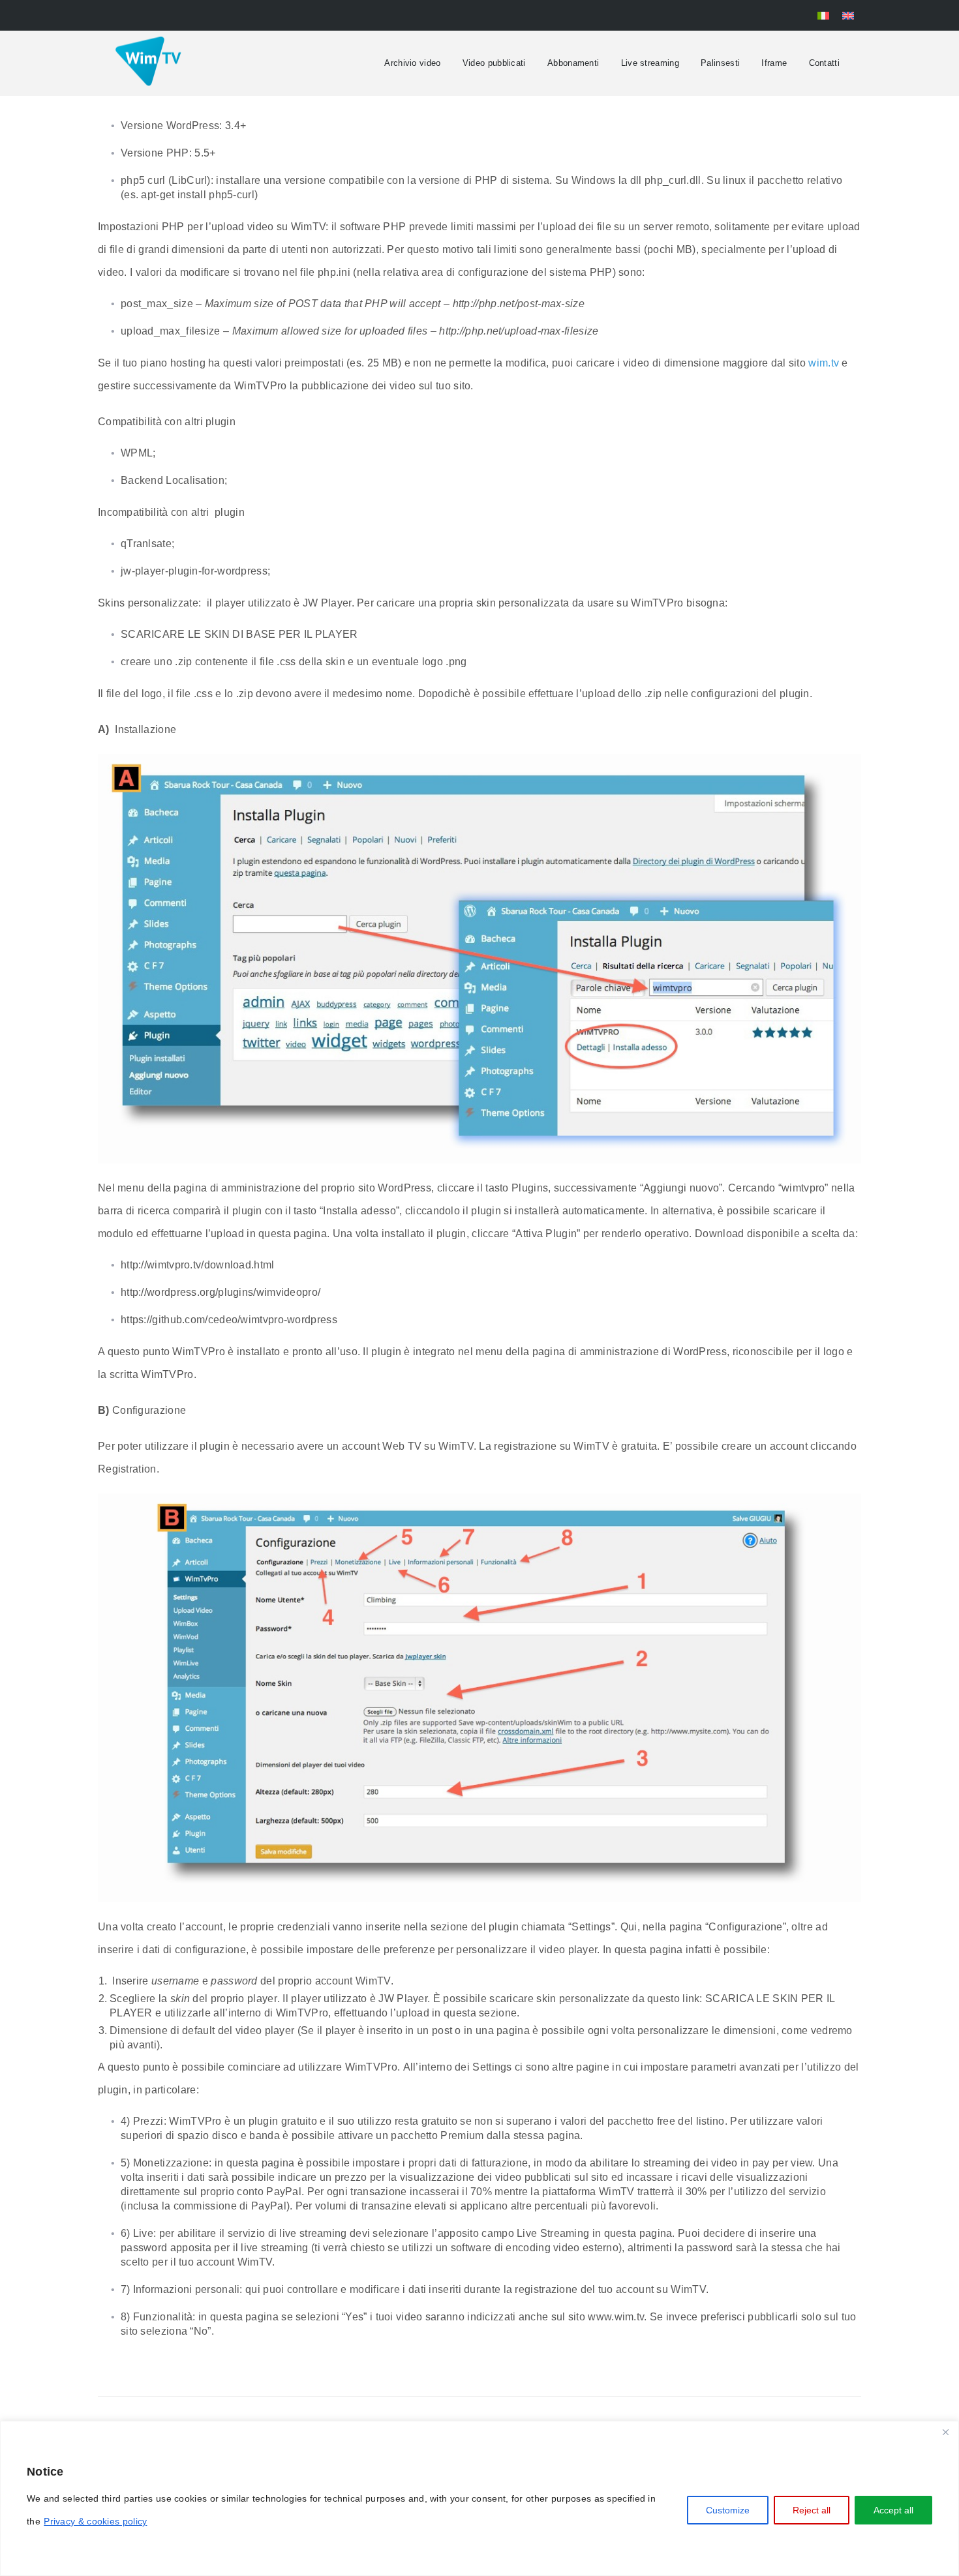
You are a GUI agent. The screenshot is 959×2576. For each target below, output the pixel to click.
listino (710, 2121)
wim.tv (824, 363)
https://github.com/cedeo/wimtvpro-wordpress (229, 1320)
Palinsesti (720, 63)
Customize (728, 2510)
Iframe (774, 63)
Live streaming (650, 63)
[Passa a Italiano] (823, 15)
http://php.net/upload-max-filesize (519, 331)
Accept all (893, 2510)
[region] (479, 2498)
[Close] (945, 2432)
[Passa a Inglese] (848, 15)
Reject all (812, 2510)
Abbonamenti (573, 63)
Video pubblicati (494, 63)
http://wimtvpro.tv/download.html (198, 1265)
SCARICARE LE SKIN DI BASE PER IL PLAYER (239, 634)
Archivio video (412, 63)
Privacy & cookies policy (95, 2521)
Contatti (824, 63)
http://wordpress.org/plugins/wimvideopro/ (221, 1292)
